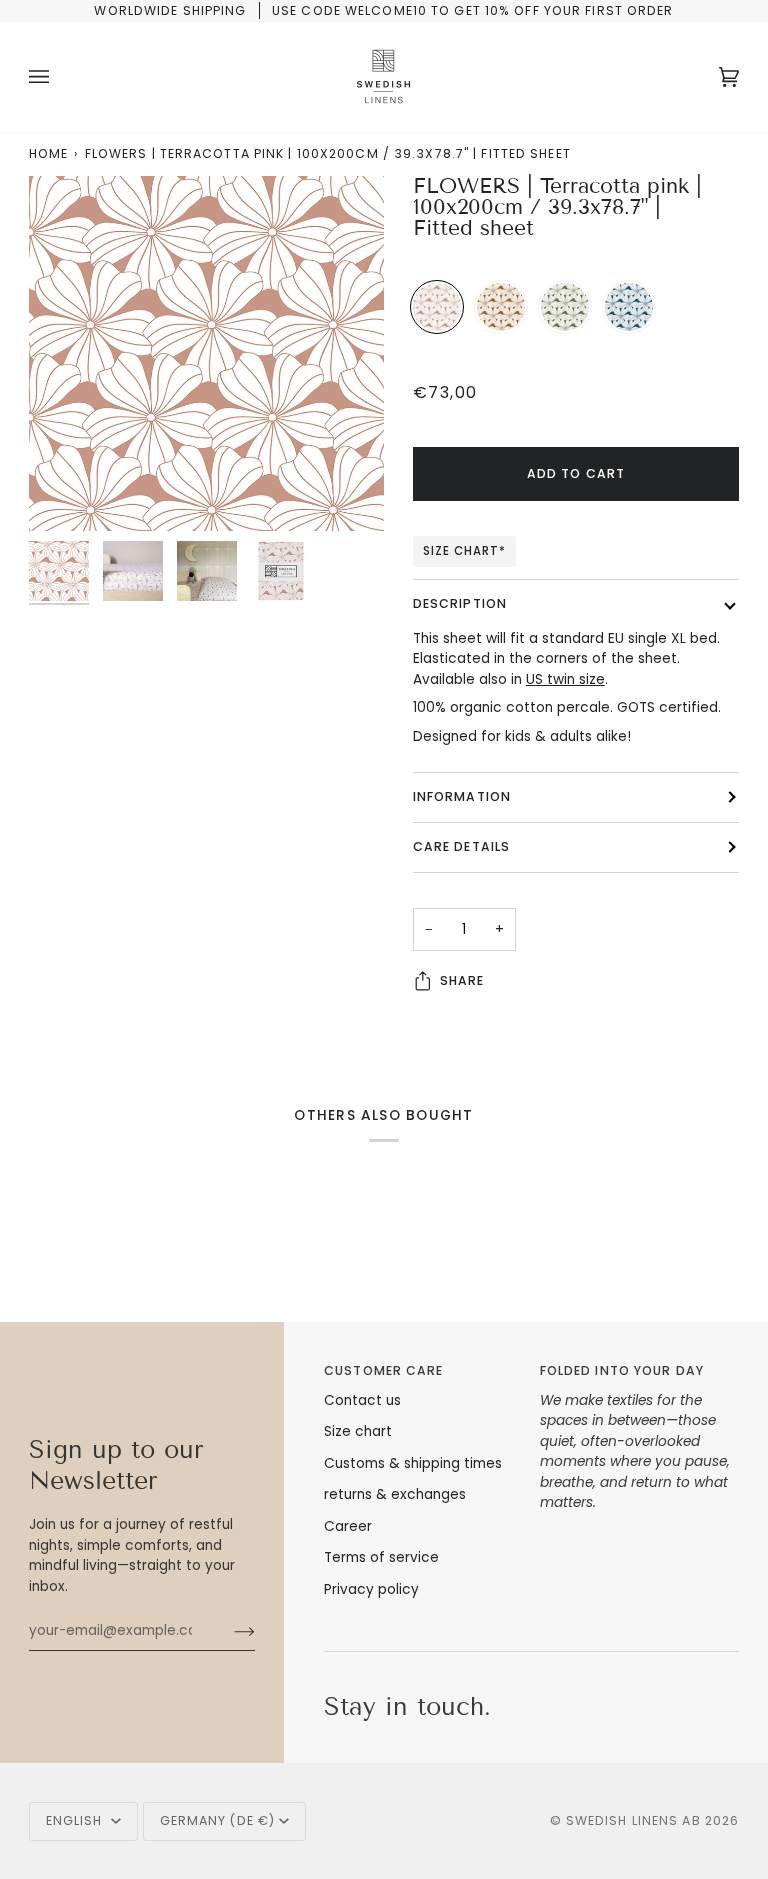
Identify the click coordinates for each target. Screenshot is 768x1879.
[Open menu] (59, 77)
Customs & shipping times (413, 1463)
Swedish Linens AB (633, 1820)
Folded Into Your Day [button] (622, 1370)
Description (460, 603)
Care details (461, 846)
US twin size (565, 679)
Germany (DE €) (218, 1820)
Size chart (358, 1431)
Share (462, 980)
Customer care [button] (383, 1370)
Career (348, 1526)
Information (462, 796)
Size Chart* (464, 551)
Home (48, 153)
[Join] (228, 1631)
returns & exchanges (395, 1494)
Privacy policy (371, 1589)
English (76, 1820)
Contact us (362, 1400)
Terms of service (381, 1557)
